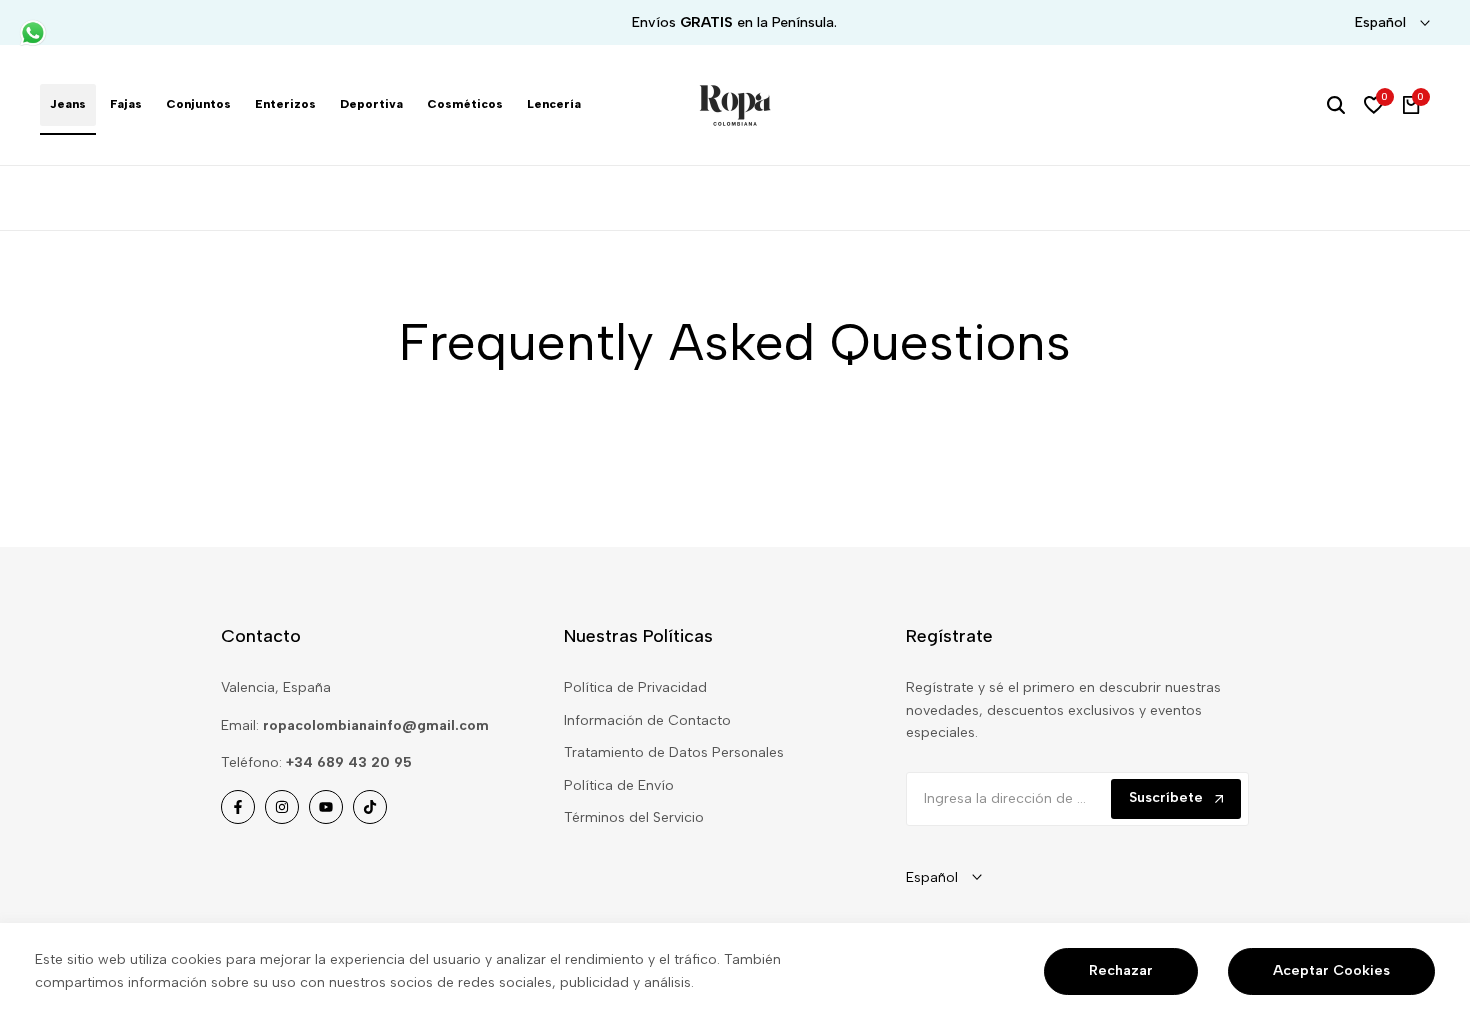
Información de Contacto (647, 720)
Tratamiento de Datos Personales (674, 752)
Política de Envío (619, 785)
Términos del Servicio (634, 817)
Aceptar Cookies (1331, 970)
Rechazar (1121, 970)
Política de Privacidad (635, 687)
